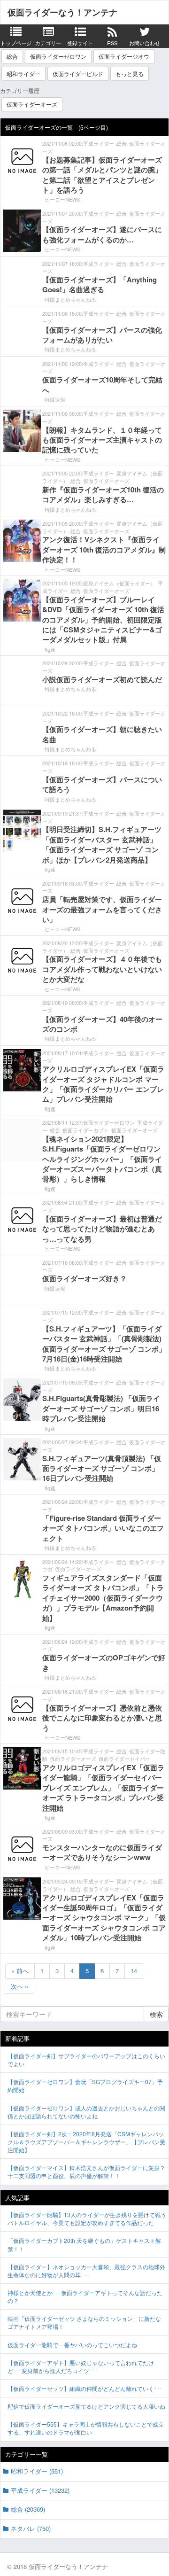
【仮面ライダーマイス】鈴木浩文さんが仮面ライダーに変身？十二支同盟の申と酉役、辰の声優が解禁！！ (86, 2171)
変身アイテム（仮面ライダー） (119, 583)
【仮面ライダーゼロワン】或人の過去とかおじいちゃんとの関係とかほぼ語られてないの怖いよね (86, 2112)
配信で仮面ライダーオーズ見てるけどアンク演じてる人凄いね (86, 2406)
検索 (156, 2014)
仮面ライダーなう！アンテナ (62, 12)
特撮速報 (55, 399)
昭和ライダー (23, 74)
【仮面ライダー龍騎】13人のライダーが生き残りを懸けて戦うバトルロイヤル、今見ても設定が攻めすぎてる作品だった (87, 2218)
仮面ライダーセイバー (124, 1759)
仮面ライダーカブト (86, 1130)
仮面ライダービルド (78, 74)
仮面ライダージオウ (124, 56)
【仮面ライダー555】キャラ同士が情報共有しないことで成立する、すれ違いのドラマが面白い (86, 2428)
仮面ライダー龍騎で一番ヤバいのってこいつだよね (72, 2345)
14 (134, 1971)
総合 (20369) (28, 2509)
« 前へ (20, 1971)
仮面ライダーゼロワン (58, 56)
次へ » (19, 1986)
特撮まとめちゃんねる (70, 299)
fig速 (50, 649)
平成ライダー (99, 143)
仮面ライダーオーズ (32, 104)
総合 (12, 56)
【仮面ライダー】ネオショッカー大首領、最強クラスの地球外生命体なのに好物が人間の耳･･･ (86, 2271)
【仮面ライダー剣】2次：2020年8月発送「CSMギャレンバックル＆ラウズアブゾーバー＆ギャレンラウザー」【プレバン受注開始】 (86, 2142)
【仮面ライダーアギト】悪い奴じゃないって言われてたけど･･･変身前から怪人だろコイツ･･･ (81, 2366)
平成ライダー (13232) (40, 2490)
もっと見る (130, 74)
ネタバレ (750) (31, 2528)
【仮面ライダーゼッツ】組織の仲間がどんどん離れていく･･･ (85, 2388)
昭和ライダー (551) (37, 2471)
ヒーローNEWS (62, 199)
